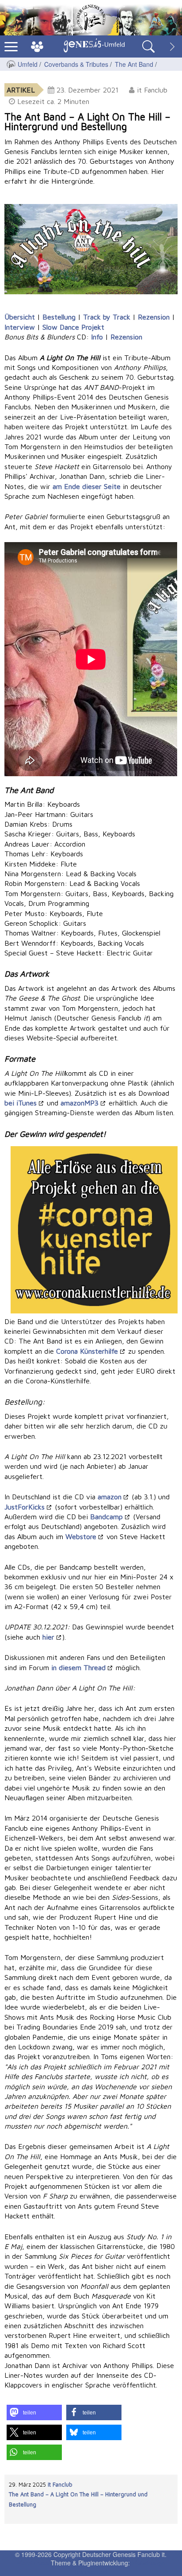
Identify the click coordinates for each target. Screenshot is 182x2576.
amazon (110, 1497)
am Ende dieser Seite (87, 486)
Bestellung (59, 317)
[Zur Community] (37, 46)
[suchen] (148, 46)
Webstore (81, 1536)
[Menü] (11, 46)
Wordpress (33, 2563)
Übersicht (20, 317)
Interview (20, 327)
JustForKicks (25, 1507)
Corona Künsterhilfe (87, 1351)
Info (97, 337)
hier (48, 1637)
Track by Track (107, 317)
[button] (34, 2412)
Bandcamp (106, 1517)
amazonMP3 (80, 1103)
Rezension (154, 317)
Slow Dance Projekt (73, 327)
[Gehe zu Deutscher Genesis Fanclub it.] (11, 64)
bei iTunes (21, 1103)
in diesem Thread (78, 1667)
